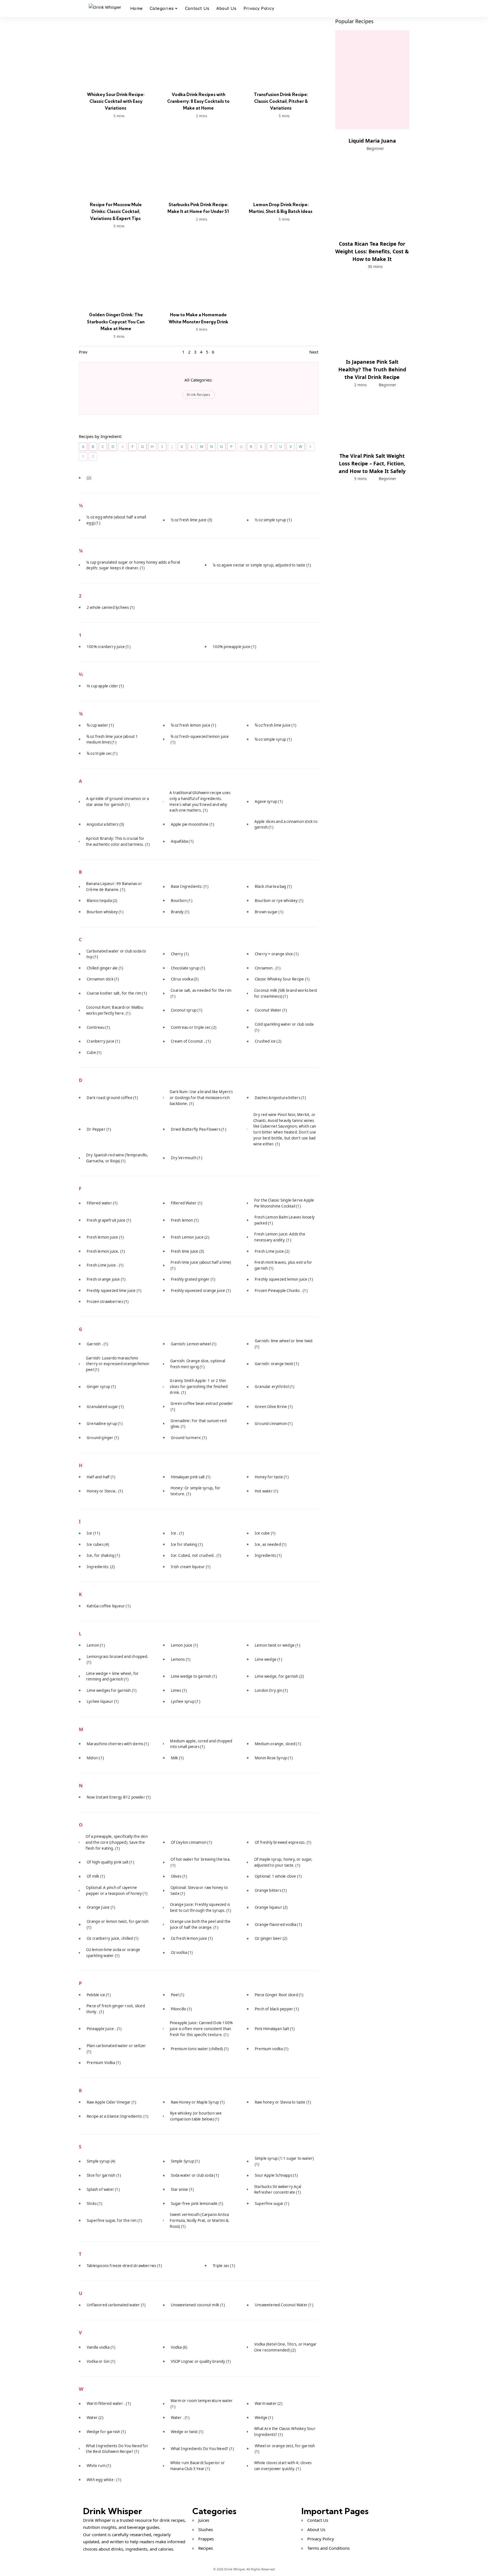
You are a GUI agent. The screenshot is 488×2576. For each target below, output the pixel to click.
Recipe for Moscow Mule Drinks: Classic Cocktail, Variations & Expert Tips (116, 212)
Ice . (177, 1533)
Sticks (94, 2204)
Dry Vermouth (187, 1158)
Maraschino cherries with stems (118, 1744)
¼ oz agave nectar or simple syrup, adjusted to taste (262, 565)
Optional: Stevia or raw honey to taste (199, 1890)
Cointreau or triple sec (194, 1027)
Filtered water (102, 1203)
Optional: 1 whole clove (278, 1876)
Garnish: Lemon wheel (194, 1344)
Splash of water (103, 2189)
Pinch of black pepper (277, 2009)
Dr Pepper (99, 1129)
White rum (99, 2466)
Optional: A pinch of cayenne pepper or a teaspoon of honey (117, 1890)
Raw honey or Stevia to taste (283, 2102)
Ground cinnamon (274, 1424)
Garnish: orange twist (277, 1364)
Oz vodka (182, 1952)
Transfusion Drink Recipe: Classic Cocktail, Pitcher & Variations (281, 101)
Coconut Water (271, 1010)
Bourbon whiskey (105, 912)
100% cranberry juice (109, 647)
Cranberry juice (103, 1041)
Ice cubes (98, 1544)
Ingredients (268, 1555)
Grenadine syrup (105, 1424)
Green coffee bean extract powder (202, 1406)
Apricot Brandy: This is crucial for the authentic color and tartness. (118, 841)
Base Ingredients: (190, 886)
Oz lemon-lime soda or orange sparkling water (113, 1953)
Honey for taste (272, 1477)
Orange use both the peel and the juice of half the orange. (200, 1924)
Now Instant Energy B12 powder (119, 1797)
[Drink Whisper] (105, 9)
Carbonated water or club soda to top (116, 954)
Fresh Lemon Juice (190, 1237)
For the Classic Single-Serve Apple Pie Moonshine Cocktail (284, 1203)
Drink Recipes (199, 395)
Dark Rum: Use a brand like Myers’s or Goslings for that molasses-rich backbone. (201, 1098)
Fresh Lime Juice (272, 1251)
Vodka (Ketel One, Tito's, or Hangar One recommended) (286, 2347)
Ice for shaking (187, 1544)
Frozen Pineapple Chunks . (281, 1291)
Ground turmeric (189, 1438)
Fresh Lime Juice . (105, 1265)
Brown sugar (269, 912)
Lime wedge (268, 1659)
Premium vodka (272, 2049)
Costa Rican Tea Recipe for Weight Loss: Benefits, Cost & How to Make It (372, 251)
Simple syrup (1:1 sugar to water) (284, 2161)
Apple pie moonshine (193, 824)
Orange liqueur (271, 1907)
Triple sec (224, 2266)
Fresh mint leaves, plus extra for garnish (283, 1265)
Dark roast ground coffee (112, 1098)
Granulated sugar (105, 1407)
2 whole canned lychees (111, 607)
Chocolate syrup (188, 968)
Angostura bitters (105, 824)
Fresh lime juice (188, 1251)
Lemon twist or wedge (277, 1645)
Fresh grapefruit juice (109, 1220)
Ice (93, 1533)
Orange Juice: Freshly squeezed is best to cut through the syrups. (201, 1907)
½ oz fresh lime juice (192, 520)
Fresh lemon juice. (106, 1251)
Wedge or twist (187, 2432)
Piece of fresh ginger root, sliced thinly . (116, 2009)
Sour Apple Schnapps (276, 2175)
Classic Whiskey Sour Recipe (282, 979)
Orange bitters (271, 1890)
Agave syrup (269, 801)
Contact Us (318, 2520)
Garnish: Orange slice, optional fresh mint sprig (198, 1364)
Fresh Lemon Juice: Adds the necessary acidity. (280, 1237)
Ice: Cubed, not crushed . (196, 1555)
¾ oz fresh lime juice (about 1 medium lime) (112, 739)
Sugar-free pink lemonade (197, 2204)
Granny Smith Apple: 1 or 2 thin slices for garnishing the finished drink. (199, 1386)
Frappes (206, 2539)
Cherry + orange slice (277, 954)
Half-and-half (101, 1477)
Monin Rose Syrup (274, 1758)
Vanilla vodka (101, 2347)
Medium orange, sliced (278, 1744)
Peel (178, 1995)
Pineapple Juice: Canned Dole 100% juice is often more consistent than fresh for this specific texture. (201, 2029)
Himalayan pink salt (191, 1477)
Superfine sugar (272, 2204)
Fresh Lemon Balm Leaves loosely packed (285, 1220)
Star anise (182, 2189)
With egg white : (104, 2480)
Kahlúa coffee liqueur (109, 1606)
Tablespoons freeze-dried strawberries (124, 2266)
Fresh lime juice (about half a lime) (201, 1265)
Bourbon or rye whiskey (279, 901)
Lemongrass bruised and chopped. (118, 1659)
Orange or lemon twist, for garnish (118, 1924)
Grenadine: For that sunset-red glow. (199, 1424)
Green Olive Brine (274, 1407)
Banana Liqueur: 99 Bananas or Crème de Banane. (114, 887)
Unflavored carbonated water (116, 2305)
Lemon (96, 1645)
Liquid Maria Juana (372, 141)
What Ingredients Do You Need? (202, 2449)
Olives (179, 1876)
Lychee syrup (186, 1701)
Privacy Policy (321, 2539)
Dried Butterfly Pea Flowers (199, 1129)
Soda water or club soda (195, 2175)
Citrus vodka (185, 979)
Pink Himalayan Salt (275, 2029)
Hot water (267, 1491)
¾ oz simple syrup (273, 739)
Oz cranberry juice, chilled (113, 1938)
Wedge (264, 2418)
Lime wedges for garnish (112, 1690)
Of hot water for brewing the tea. (201, 1862)
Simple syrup (101, 2161)
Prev (83, 352)
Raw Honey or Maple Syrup (198, 2102)
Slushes (206, 2529)
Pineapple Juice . (104, 2029)
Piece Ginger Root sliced (279, 1995)
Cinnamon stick (103, 979)
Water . (180, 2418)
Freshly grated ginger (193, 1279)
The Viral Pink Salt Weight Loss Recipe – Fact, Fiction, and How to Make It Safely (372, 463)
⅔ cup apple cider (105, 686)
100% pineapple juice (234, 647)
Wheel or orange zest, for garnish (285, 2449)
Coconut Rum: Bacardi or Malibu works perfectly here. (115, 1010)
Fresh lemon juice (105, 1237)
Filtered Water (187, 1203)
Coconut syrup (187, 1010)
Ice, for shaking (103, 1555)
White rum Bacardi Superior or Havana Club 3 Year (198, 2466)
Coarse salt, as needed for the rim (201, 993)
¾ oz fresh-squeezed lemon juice (200, 739)
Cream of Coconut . (191, 1041)
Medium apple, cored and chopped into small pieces (201, 1744)
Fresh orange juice (106, 1279)
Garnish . (98, 1344)
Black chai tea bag (273, 886)
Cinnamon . (268, 968)
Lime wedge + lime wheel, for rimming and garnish (113, 1676)
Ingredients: (101, 1567)
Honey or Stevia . (105, 1491)
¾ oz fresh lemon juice (193, 725)
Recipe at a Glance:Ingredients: (117, 2116)
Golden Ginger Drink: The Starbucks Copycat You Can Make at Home (116, 322)
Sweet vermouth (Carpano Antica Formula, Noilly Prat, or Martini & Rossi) (199, 2220)
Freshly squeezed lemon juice (284, 1279)
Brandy (180, 912)
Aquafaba (182, 841)
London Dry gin (271, 1690)
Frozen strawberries (108, 1302)
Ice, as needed (271, 1544)
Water (95, 2418)
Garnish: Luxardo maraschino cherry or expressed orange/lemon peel (117, 1364)
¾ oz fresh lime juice (275, 725)
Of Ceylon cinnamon (191, 1842)
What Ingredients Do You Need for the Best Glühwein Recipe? (117, 2449)
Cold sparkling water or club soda (284, 1027)
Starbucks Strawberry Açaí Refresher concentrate (278, 2190)
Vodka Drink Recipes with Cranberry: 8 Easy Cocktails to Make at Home (198, 101)
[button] (394, 8)
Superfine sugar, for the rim (114, 2220)
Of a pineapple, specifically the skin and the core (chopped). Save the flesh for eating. (116, 1842)
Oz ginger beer (271, 1938)
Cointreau (98, 1027)
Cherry (180, 954)
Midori (95, 1758)
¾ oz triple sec (102, 753)
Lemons (181, 1659)
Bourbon (182, 901)
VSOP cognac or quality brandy (201, 2361)
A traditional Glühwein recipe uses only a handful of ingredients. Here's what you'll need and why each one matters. (200, 801)
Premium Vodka (104, 2063)
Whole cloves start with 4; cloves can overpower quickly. (283, 2466)
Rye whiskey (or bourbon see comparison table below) (196, 2116)
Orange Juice (101, 1907)
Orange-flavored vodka (278, 1925)
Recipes (206, 2548)
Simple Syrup (185, 2161)
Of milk (96, 1876)
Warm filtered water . (109, 2403)
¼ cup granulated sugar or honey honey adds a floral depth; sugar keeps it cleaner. (133, 565)
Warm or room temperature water (202, 2404)
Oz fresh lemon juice (192, 1938)
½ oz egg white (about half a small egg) (116, 520)
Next (314, 352)
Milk (177, 1758)
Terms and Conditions (328, 2548)
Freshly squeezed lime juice (114, 1291)
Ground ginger (103, 1438)
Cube (94, 1052)
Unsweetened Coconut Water (284, 2305)
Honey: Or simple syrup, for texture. (195, 1491)
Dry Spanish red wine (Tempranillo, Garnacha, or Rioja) (117, 1158)
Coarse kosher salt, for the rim (117, 993)
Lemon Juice (185, 1645)
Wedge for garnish (106, 2432)
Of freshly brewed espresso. (283, 1842)
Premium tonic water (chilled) (200, 2049)
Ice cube (265, 1533)
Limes (179, 1690)
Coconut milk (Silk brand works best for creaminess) (286, 993)
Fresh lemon (185, 1220)
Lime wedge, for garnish (279, 1676)
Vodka (179, 2347)
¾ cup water (100, 725)
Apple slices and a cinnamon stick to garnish (286, 824)
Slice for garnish (104, 2175)
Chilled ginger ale (105, 968)
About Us (316, 2529)
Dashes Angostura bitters (280, 1098)
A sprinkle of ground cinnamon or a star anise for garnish (118, 802)
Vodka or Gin (101, 2361)
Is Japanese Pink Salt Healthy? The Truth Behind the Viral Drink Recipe (372, 369)
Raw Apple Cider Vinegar (111, 2102)
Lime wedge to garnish (194, 1676)
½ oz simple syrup (273, 520)
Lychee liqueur (103, 1701)
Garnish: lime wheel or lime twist (284, 1344)
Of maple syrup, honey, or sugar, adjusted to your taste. (283, 1862)
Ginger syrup (101, 1387)
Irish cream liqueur (191, 1567)
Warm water (269, 2403)
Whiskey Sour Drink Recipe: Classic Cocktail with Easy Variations (116, 101)
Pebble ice (99, 1995)
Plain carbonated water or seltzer (116, 2049)
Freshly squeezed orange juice (201, 1291)
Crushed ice (268, 1041)
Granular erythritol (275, 1387)
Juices (204, 2520)
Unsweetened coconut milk (198, 2305)
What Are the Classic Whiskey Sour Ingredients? (285, 2432)
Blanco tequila (102, 901)
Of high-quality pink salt (110, 1862)
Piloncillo (181, 2009)
